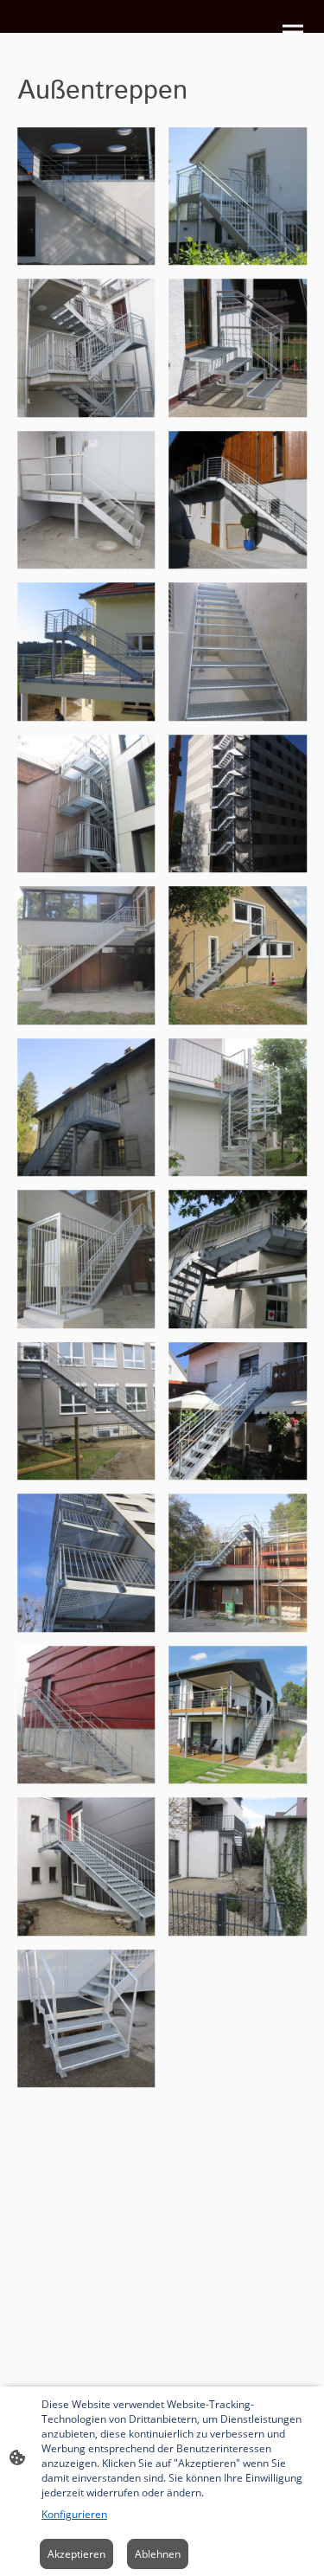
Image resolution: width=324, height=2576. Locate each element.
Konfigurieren (74, 2514)
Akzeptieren (76, 2554)
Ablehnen (158, 2554)
